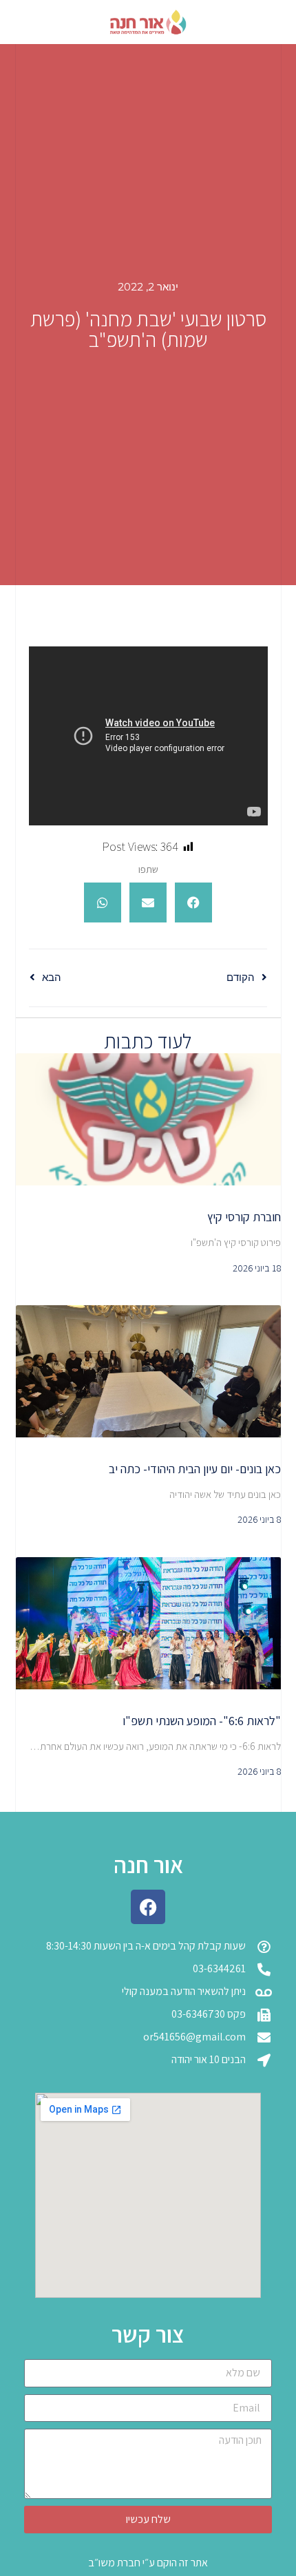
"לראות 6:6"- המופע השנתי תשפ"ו (202, 1721)
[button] (193, 902)
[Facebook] (148, 1907)
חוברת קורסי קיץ (244, 1217)
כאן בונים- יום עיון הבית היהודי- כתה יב (195, 1469)
